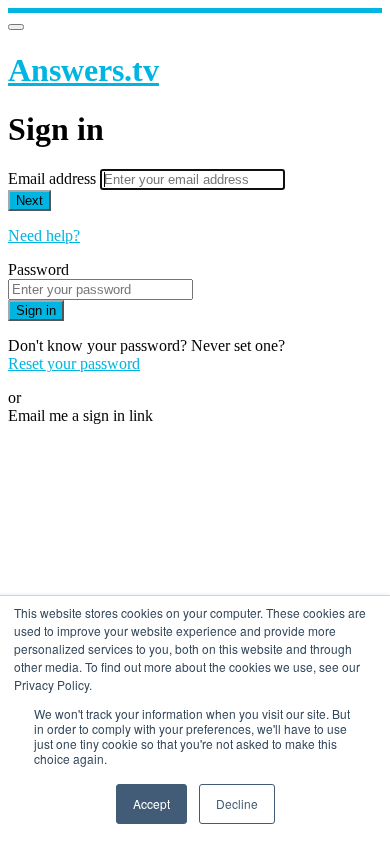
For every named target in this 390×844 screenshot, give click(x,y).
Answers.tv (83, 70)
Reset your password (74, 363)
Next (29, 200)
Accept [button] (151, 803)
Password (38, 269)
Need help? (44, 235)
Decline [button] (237, 803)
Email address (54, 178)
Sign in (36, 310)
